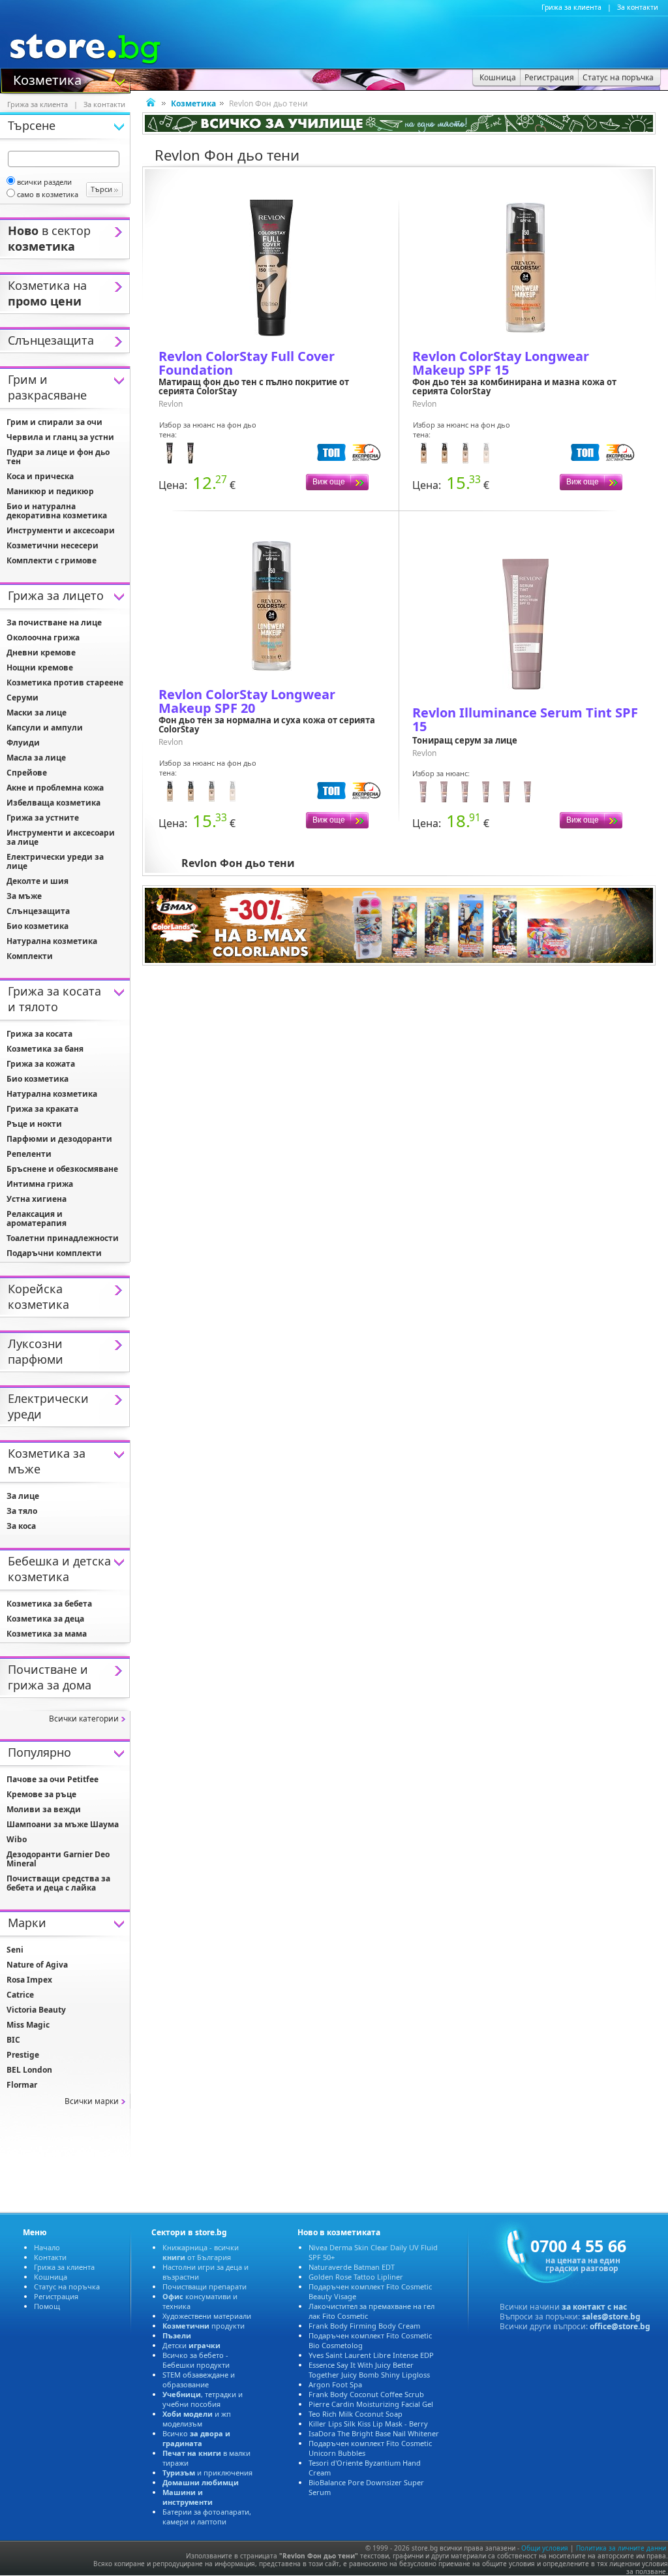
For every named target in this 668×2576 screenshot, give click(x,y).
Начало (47, 2247)
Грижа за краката (42, 1109)
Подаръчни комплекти (54, 1253)
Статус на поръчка (67, 2286)
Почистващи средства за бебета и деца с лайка (58, 1883)
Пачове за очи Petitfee (53, 1779)
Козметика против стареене (65, 683)
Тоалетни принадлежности (63, 1238)
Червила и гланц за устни (60, 437)
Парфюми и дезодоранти (59, 1139)
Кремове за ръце (41, 1794)
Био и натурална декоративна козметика (57, 511)
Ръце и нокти (34, 1124)
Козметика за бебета (49, 1604)
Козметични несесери (53, 545)
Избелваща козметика (53, 803)
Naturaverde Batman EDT (352, 2267)
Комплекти (30, 956)
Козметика (47, 79)
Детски (191, 2345)
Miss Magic (28, 2025)
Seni (15, 1950)
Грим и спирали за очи (54, 422)
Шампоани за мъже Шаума (63, 1824)
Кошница (51, 2277)
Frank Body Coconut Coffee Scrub (366, 2394)
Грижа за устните (43, 818)
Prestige (23, 2055)
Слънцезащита (38, 911)
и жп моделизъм (197, 2419)
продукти (204, 2326)
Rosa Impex (29, 1980)
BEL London (29, 2070)
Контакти (50, 2257)
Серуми (23, 698)
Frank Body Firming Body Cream (364, 2326)
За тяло (22, 1511)
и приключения (207, 2473)
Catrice (20, 1995)
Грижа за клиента (571, 7)
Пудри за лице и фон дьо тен (58, 457)
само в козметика (48, 194)
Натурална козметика (52, 941)
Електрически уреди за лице (55, 861)
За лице (23, 1496)
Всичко (196, 2438)
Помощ (47, 2306)
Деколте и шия (38, 881)
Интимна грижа (40, 1184)
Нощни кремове (40, 668)
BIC (13, 2040)
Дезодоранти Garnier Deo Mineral (58, 1859)
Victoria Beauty (36, 2010)
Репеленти (29, 1154)
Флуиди (23, 743)
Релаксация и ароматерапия (37, 1218)
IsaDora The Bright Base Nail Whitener (374, 2433)
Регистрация (56, 2296)
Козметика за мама (47, 1634)
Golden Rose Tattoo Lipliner (356, 2277)
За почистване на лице (54, 622)
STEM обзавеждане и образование (199, 2380)
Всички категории (84, 1719)
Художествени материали (207, 2316)
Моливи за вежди (44, 1809)
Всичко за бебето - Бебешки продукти (196, 2360)
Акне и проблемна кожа (55, 788)
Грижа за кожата (41, 1064)
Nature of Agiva (37, 1965)
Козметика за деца (45, 1619)
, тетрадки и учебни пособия (203, 2399)
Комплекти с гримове (52, 560)
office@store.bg (620, 2326)
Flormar (22, 2085)
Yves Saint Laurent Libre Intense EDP (371, 2355)
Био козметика (38, 926)
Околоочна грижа (43, 637)
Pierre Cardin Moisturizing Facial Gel (371, 2404)
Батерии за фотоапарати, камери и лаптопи (207, 2517)
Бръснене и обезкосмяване (62, 1169)
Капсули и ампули (45, 728)
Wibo (17, 1839)
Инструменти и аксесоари (61, 530)
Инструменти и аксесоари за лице (61, 837)
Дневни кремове (41, 652)
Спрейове (27, 773)
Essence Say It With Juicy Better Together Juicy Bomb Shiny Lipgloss (369, 2370)
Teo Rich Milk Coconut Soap (356, 2414)
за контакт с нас (594, 2307)
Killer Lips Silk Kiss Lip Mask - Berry (368, 2424)
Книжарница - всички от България (201, 2252)
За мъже (24, 896)
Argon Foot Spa (335, 2384)
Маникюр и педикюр (50, 491)
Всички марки (92, 2101)
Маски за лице (37, 713)
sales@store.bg (611, 2317)
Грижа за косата (39, 1034)
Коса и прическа (40, 476)
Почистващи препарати (205, 2286)
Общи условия (545, 2548)
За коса (21, 1526)
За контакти (638, 7)
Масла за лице (36, 758)
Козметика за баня (45, 1049)
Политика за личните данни (621, 2548)
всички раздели (44, 182)
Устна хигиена (37, 1199)
